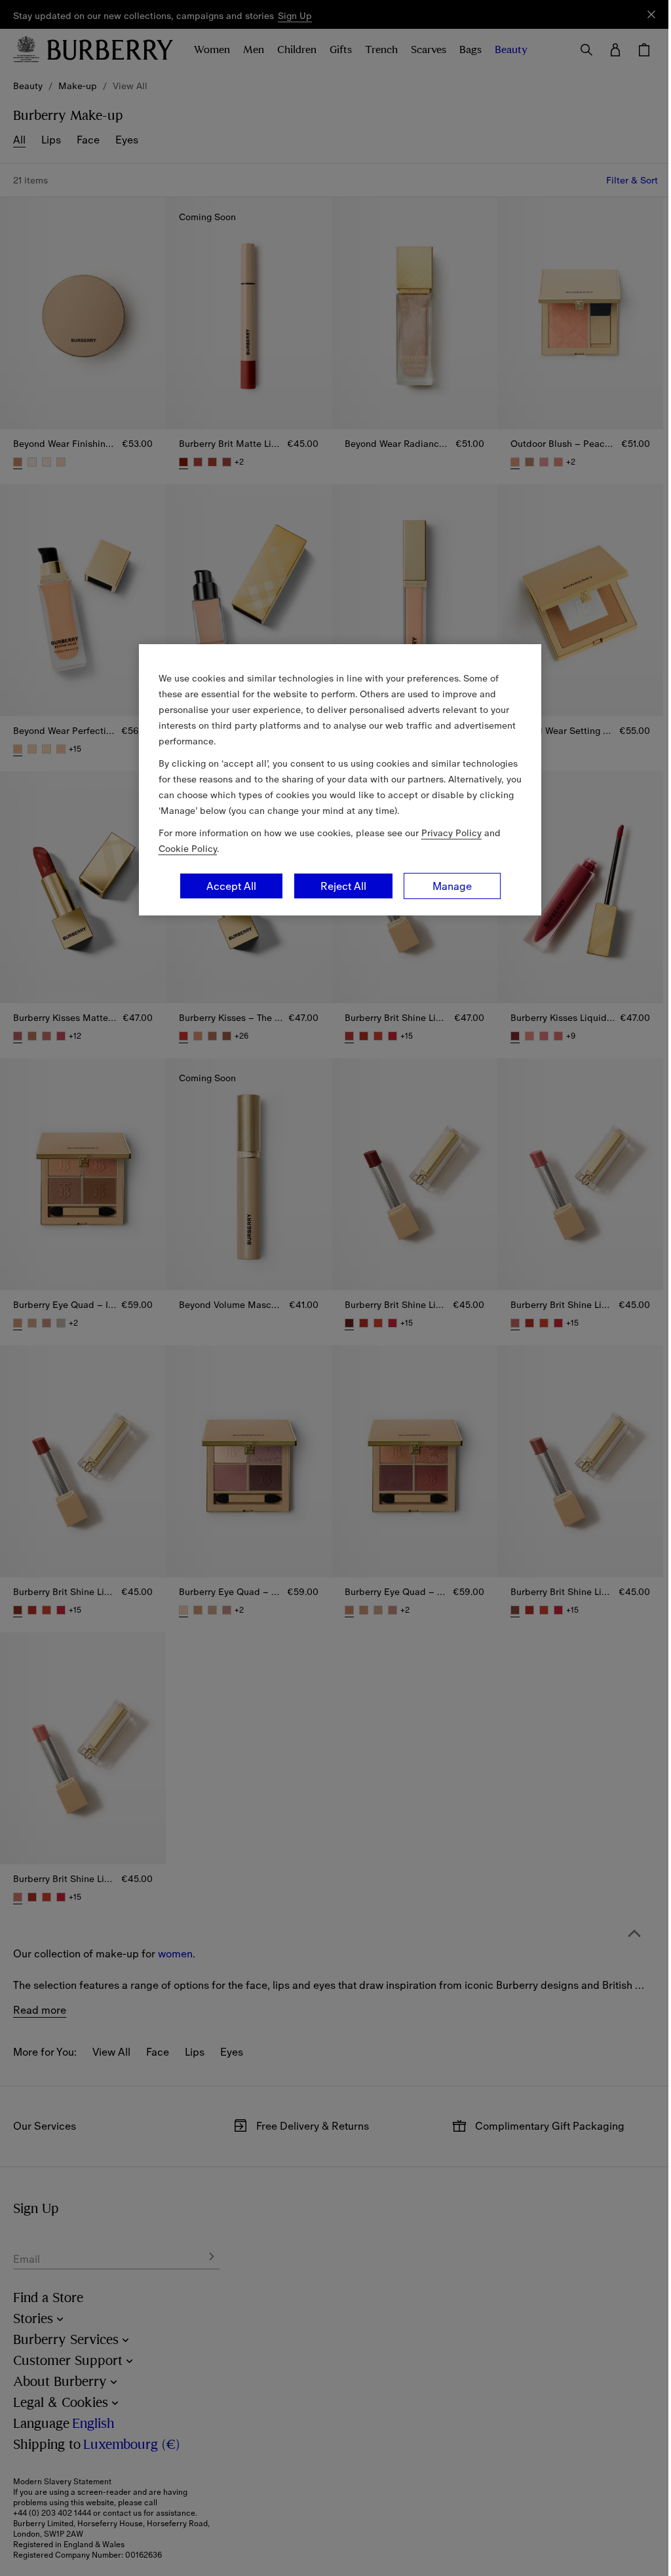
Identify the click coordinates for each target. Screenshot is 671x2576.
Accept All (231, 886)
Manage (452, 886)
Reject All (343, 886)
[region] (340, 780)
